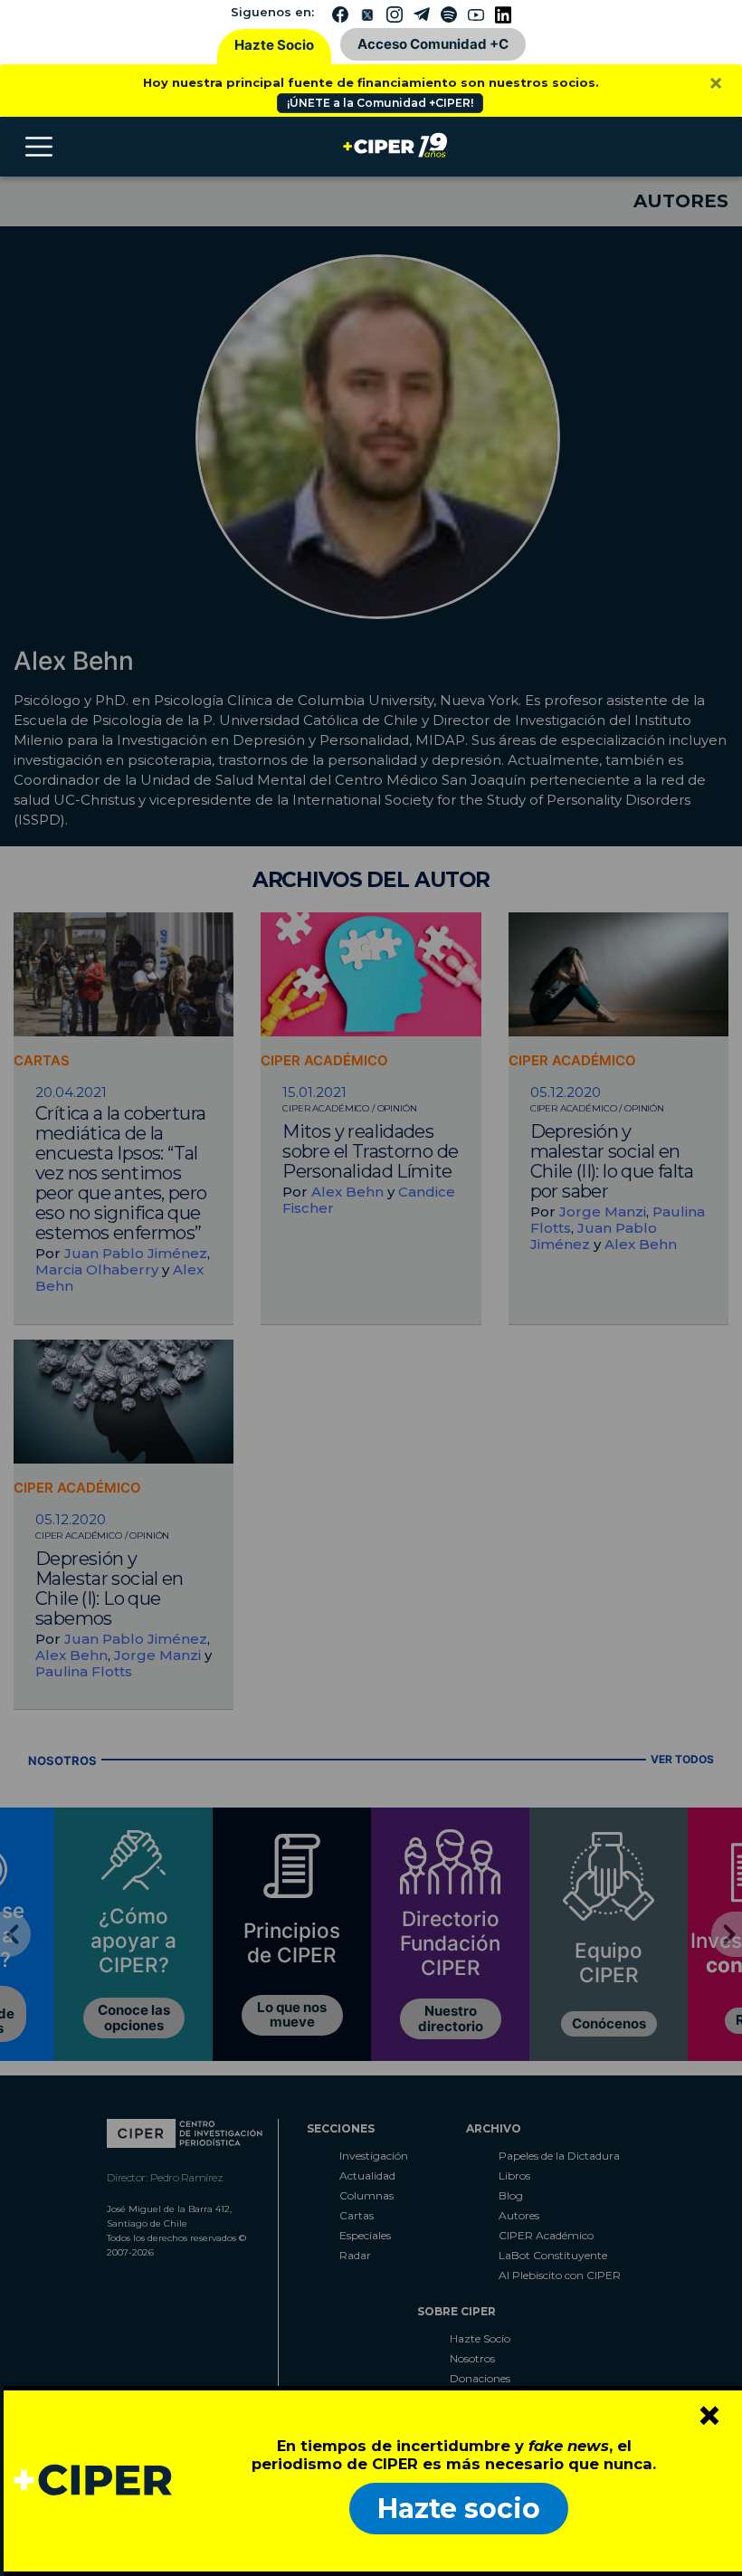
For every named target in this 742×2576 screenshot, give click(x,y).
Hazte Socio (274, 45)
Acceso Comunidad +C (433, 44)
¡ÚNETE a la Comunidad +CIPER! (380, 103)
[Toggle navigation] (39, 147)
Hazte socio (459, 2509)
